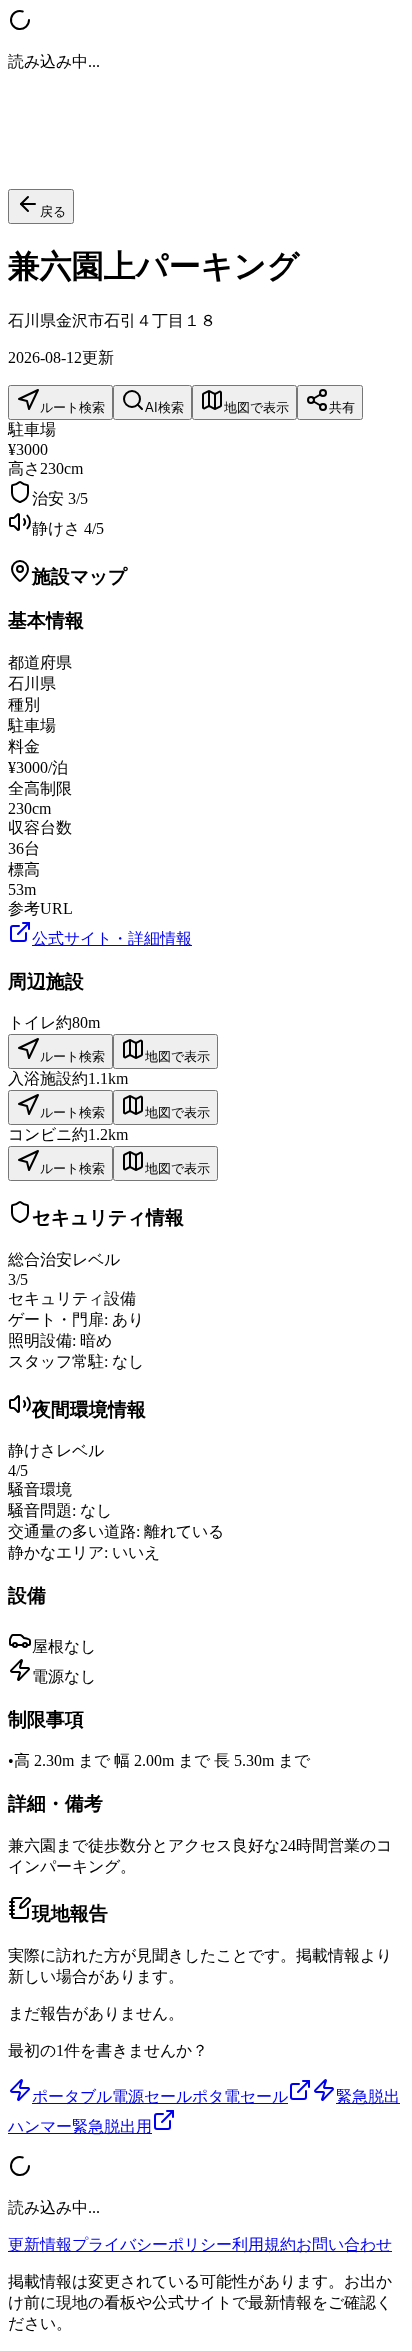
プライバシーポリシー (152, 2244)
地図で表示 (256, 407)
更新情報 (40, 2244)
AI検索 (164, 407)
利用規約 (264, 2244)
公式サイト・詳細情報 (112, 938)
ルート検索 (72, 407)
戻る (53, 211)
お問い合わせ (344, 2244)
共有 (342, 407)
